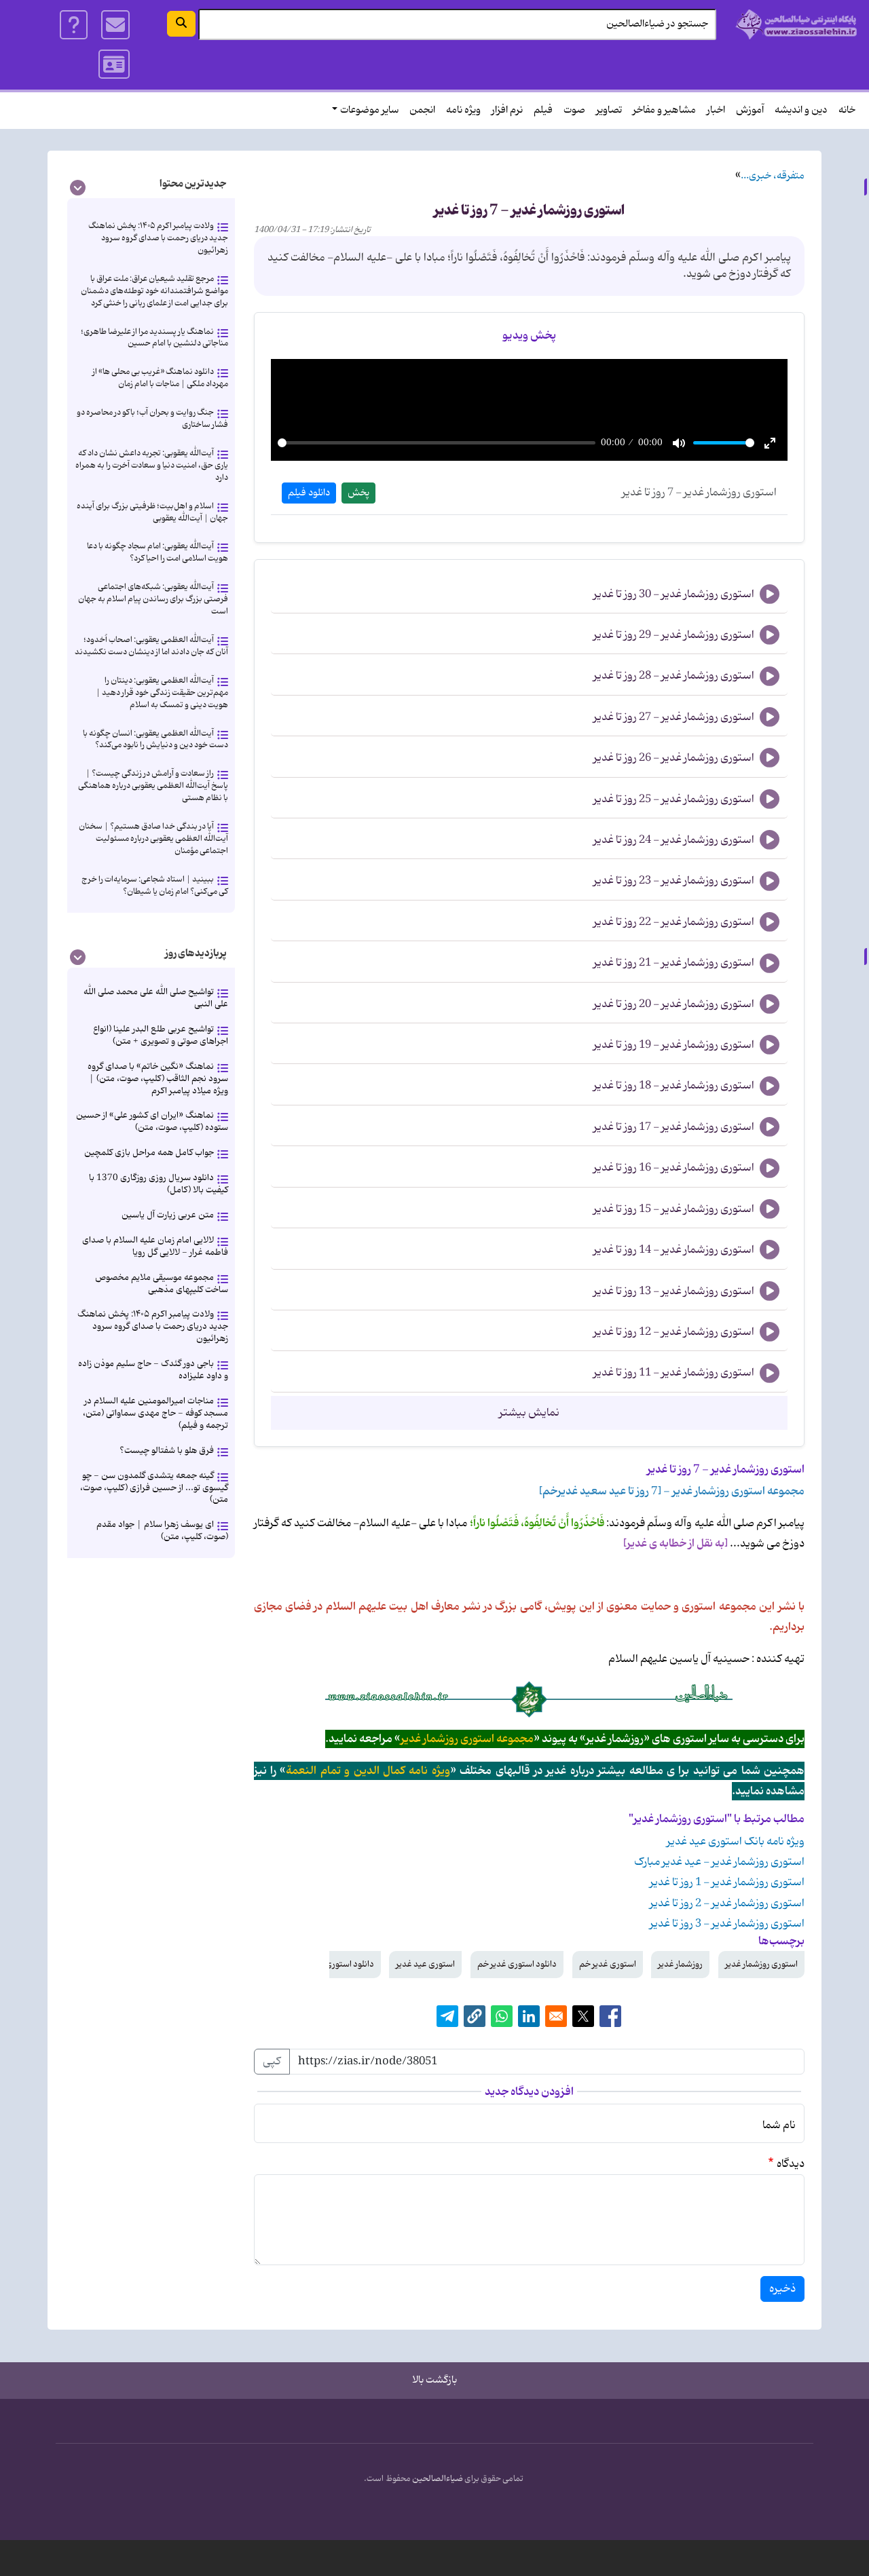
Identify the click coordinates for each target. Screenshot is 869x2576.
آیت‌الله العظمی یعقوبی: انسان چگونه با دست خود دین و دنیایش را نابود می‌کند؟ (155, 739)
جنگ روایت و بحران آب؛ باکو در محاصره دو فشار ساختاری (152, 418)
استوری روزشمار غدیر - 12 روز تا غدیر (674, 1332)
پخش (358, 493)
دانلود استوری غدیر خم (517, 1964)
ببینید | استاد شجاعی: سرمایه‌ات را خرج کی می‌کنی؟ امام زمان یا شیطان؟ (155, 885)
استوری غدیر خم (608, 1964)
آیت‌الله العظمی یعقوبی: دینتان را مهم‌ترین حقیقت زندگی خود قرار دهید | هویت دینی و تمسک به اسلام (162, 693)
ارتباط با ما (115, 25)
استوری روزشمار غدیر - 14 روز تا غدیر (674, 1250)
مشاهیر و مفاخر (664, 110)
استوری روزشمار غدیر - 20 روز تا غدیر (674, 1004)
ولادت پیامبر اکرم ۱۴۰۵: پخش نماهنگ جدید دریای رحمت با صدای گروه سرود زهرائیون (158, 238)
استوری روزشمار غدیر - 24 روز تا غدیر (674, 840)
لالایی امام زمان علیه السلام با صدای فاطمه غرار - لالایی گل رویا (155, 1246)
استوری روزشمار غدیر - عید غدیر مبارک (719, 1862)
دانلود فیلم (309, 493)
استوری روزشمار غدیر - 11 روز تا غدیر (674, 1373)
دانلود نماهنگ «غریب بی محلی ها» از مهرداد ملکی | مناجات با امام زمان (160, 378)
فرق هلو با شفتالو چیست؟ (167, 1451)
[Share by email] (556, 2016)
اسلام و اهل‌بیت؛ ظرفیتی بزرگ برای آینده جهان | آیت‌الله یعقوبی (152, 512)
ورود (114, 64)
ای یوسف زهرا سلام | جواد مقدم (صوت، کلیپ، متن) (162, 1531)
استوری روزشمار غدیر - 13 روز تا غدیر (674, 1291)
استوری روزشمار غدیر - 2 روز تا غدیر (727, 1903)
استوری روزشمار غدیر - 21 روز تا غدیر (674, 963)
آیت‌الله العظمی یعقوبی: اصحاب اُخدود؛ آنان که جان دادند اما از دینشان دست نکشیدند (151, 646)
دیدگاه (791, 2164)
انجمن (422, 110)
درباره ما (74, 25)
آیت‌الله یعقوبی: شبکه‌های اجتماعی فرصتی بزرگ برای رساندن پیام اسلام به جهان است (153, 599)
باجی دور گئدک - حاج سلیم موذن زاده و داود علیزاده (153, 1370)
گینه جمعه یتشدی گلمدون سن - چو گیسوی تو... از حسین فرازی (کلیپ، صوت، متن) (154, 1488)
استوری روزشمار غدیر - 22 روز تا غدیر (674, 922)
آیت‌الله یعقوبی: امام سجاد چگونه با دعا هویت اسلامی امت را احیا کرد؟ (158, 552)
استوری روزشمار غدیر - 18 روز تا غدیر (674, 1086)
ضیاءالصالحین (438, 2479)
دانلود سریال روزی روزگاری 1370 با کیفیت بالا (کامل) (159, 1184)
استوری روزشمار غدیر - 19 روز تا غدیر (674, 1045)
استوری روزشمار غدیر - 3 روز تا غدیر (727, 1924)
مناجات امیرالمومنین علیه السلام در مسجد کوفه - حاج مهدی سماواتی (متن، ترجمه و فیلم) (155, 1413)
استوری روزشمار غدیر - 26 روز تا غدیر (674, 758)
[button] (475, 2016)
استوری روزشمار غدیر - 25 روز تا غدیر (674, 799)
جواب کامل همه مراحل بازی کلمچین (149, 1153)
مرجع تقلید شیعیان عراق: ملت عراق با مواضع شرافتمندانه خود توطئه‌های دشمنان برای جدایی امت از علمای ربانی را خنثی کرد (154, 291)
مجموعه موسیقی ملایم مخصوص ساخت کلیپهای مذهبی (162, 1284)
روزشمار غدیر (680, 1964)
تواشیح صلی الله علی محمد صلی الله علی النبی (156, 998)
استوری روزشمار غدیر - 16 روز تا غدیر (674, 1168)
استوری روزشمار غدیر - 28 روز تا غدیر (674, 676)
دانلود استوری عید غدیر (333, 1964)
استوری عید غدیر (425, 1964)
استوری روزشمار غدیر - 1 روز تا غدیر (727, 1882)
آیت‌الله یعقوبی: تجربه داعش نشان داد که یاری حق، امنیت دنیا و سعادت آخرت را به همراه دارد (152, 465)
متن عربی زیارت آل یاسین (168, 1215)
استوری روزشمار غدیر (761, 1964)
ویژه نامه (463, 110)
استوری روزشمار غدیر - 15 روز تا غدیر (674, 1209)
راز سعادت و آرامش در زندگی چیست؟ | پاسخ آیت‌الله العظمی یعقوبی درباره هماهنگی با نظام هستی (153, 785)
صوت (574, 110)
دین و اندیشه (801, 110)
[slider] (437, 443)
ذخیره (782, 2289)
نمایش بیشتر (529, 1413)
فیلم (543, 110)
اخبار (716, 110)
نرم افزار (507, 110)
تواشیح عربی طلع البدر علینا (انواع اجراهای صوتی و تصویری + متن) (161, 1035)
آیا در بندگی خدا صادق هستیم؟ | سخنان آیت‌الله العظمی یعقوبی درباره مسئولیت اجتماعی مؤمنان (153, 838)
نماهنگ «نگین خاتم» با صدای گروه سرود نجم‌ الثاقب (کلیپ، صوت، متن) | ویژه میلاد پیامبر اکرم (158, 1079)
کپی (272, 2062)
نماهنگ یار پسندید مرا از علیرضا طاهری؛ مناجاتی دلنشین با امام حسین (154, 338)
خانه (847, 110)
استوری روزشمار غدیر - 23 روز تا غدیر (674, 881)
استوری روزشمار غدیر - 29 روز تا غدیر (674, 635)
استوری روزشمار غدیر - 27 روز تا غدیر (674, 717)
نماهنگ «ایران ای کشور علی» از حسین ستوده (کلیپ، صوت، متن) (152, 1121)
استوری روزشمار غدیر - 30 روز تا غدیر (674, 594)
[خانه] (797, 24)
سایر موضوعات (369, 110)
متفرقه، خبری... (773, 176)
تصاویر (609, 110)
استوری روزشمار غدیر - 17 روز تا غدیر (674, 1127)
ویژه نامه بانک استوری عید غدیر (736, 1842)
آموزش (750, 110)
